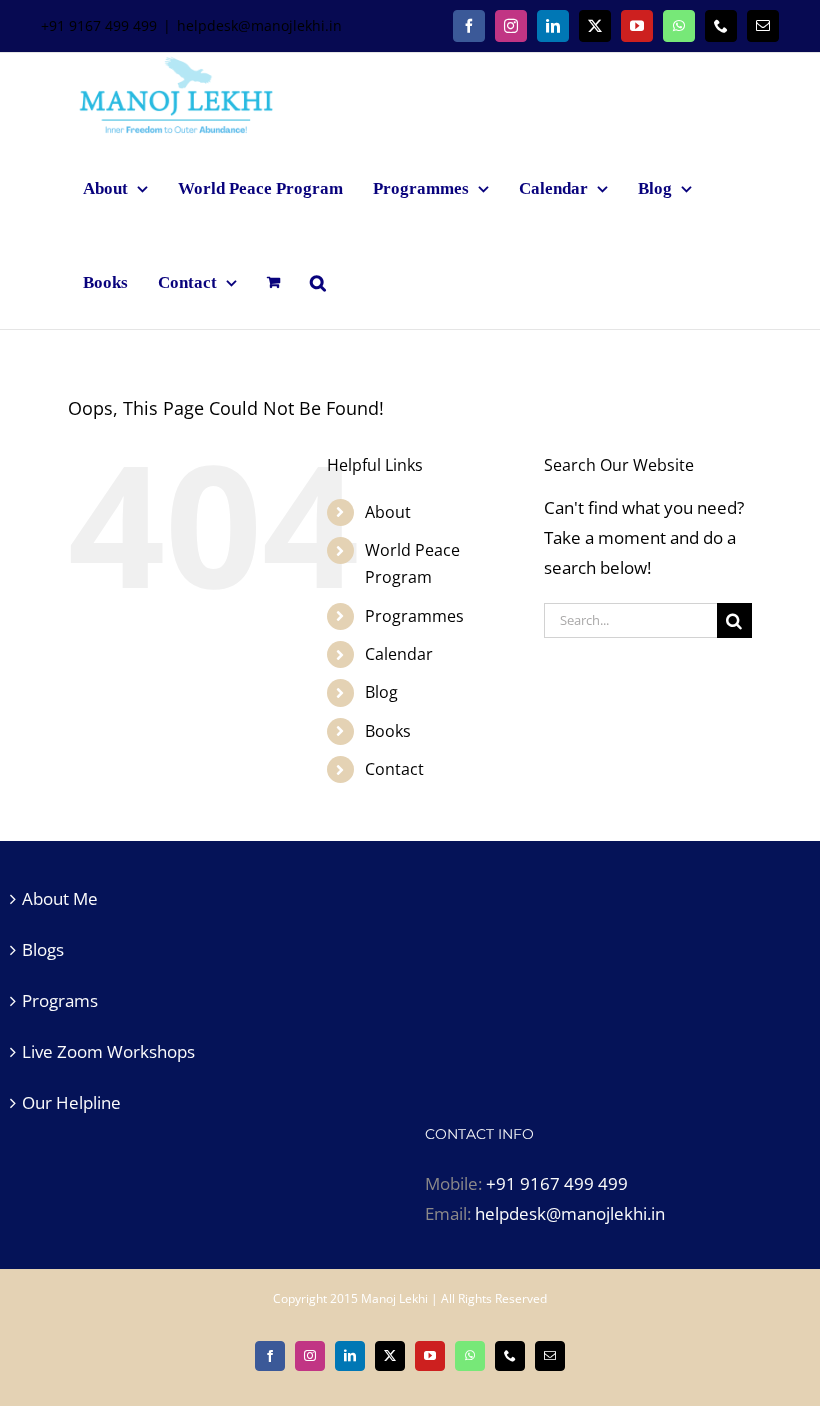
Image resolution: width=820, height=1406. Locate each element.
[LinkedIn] (553, 26)
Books (388, 731)
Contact (394, 769)
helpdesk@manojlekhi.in (259, 25)
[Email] (763, 26)
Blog (381, 692)
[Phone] (721, 26)
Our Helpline (71, 1102)
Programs (60, 1000)
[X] (595, 26)
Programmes (414, 616)
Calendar (399, 654)
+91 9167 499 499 (557, 1183)
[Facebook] (469, 26)
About (388, 512)
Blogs (43, 949)
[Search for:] (630, 618)
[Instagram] (511, 26)
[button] (318, 282)
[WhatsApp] (679, 26)
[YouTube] (637, 26)
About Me (60, 898)
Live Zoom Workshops (108, 1051)
